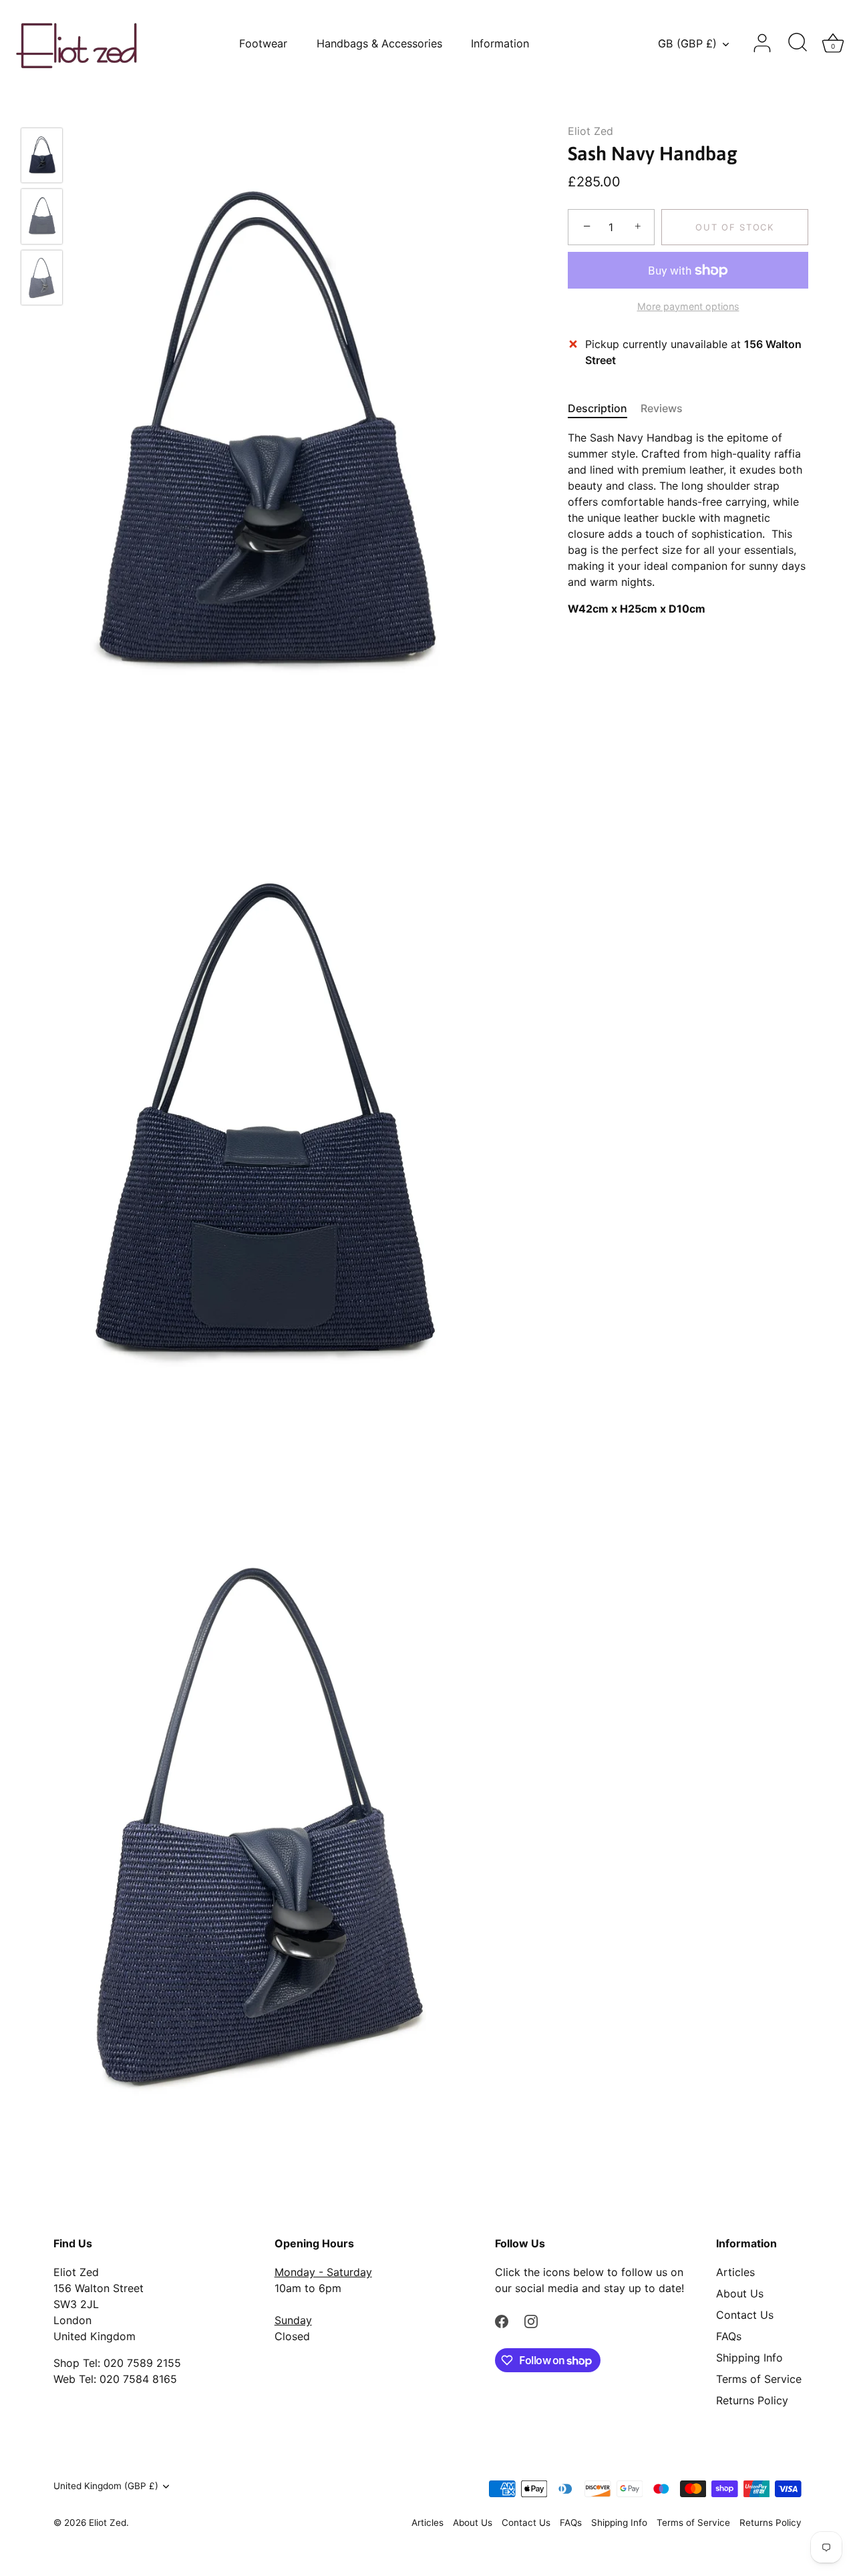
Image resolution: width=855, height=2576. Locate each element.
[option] (42, 157)
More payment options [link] (688, 306)
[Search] (798, 43)
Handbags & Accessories (379, 43)
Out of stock (734, 227)
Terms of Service (759, 2379)
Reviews (662, 408)
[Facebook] (502, 2320)
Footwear (263, 43)
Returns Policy (752, 2400)
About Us (740, 2293)
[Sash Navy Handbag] (42, 155)
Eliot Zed (590, 131)
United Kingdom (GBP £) (106, 2486)
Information (500, 43)
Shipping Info (749, 2358)
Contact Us (745, 2315)
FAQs (729, 2336)
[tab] (604, 408)
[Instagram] (531, 2320)
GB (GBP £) (687, 43)
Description (597, 408)
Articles (735, 2272)
